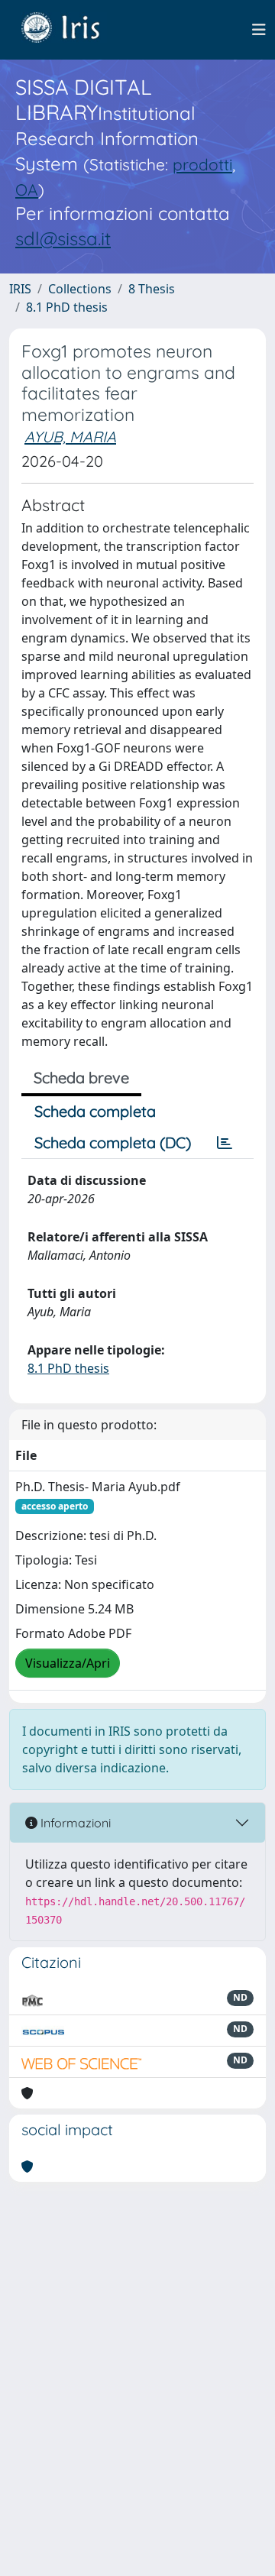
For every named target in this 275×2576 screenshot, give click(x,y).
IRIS (20, 289)
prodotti (202, 164)
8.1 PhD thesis (67, 307)
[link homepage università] (72, 30)
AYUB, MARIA (70, 437)
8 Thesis (152, 289)
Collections (80, 289)
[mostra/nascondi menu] (259, 30)
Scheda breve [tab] (81, 1078)
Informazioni (74, 1823)
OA (27, 189)
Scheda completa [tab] (95, 1111)
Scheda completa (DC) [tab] (113, 1142)
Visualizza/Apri (68, 1663)
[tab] (225, 1143)
